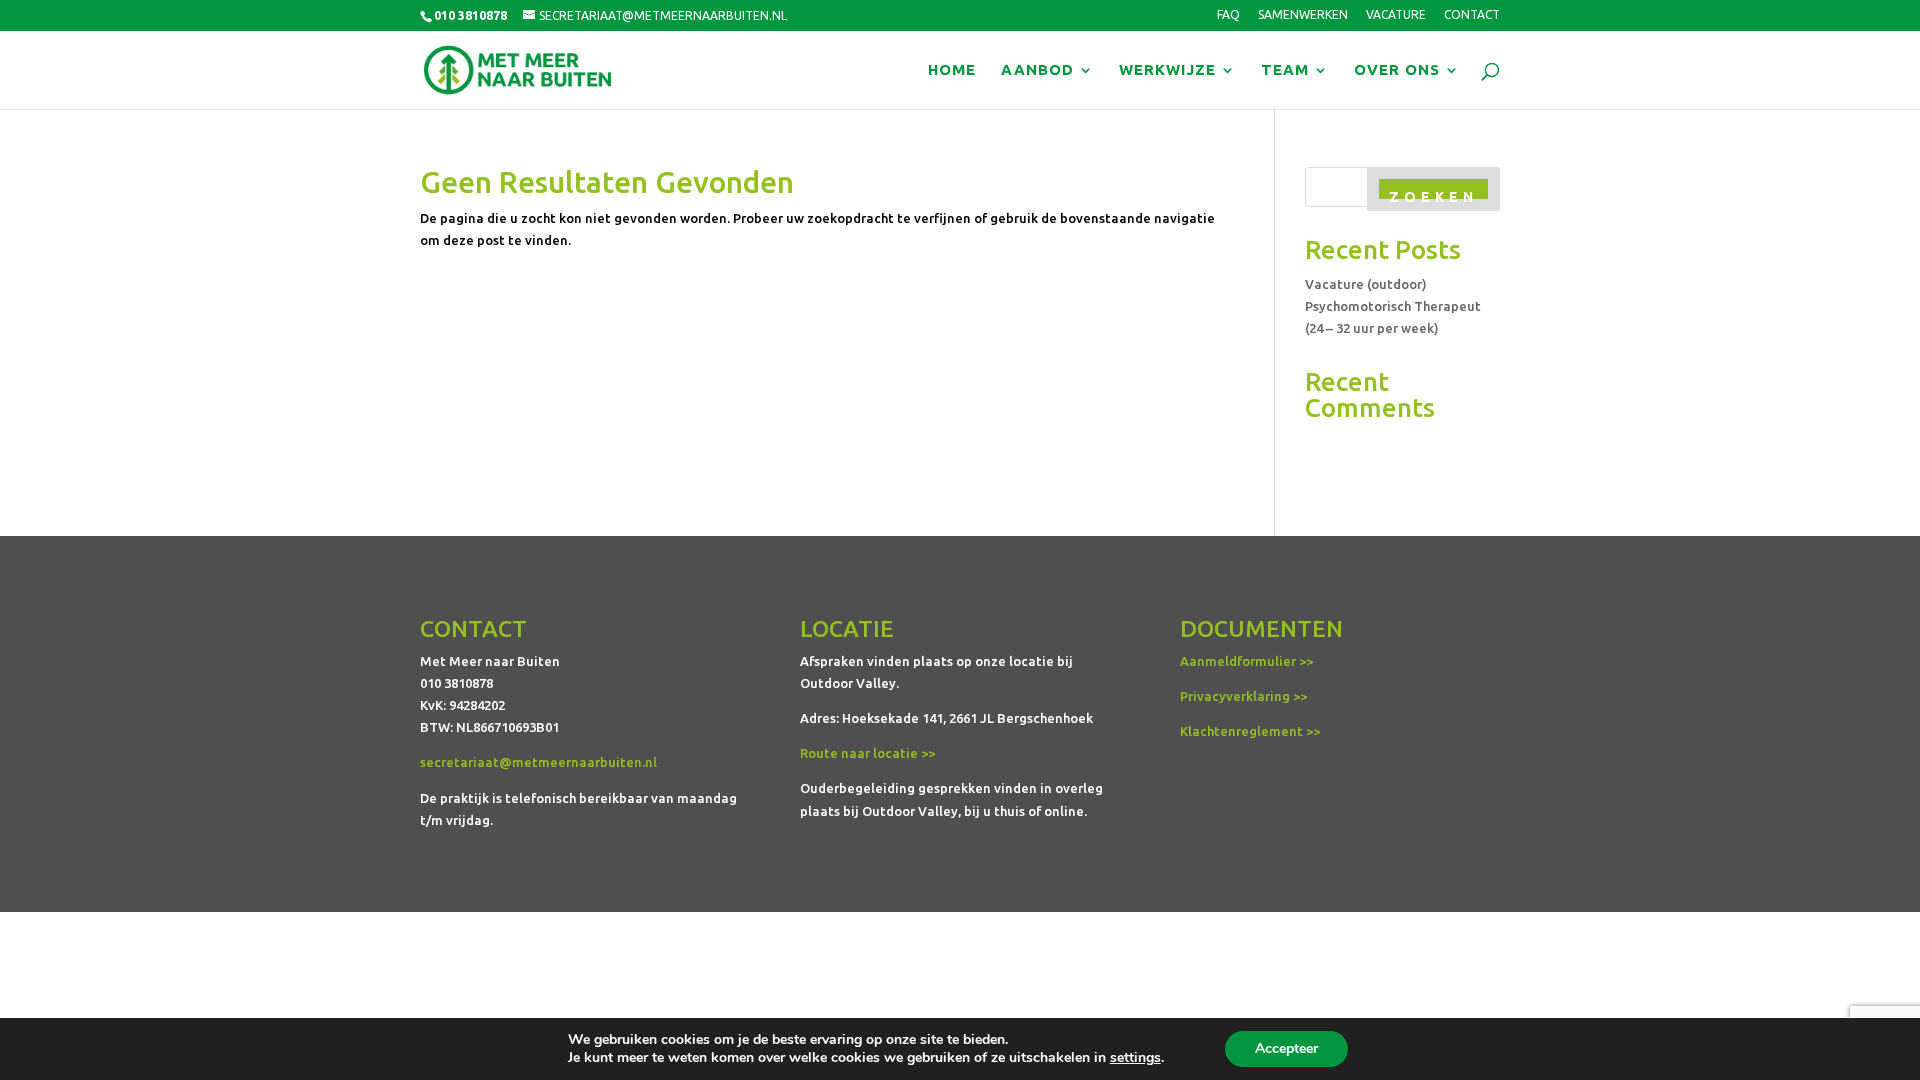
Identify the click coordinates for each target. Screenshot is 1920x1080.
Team (1285, 70)
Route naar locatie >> (867, 753)
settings (1135, 1058)
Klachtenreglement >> (1250, 731)
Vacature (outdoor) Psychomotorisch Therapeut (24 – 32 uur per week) (1393, 306)
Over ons (1397, 70)
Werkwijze (1167, 70)
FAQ (1228, 15)
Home (952, 70)
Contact (1472, 15)
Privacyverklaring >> (1243, 696)
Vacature (1396, 15)
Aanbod (1037, 70)
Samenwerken (1303, 15)
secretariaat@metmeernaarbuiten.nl (538, 762)
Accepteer (1286, 1048)
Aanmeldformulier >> (1246, 661)
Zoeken (1433, 197)
